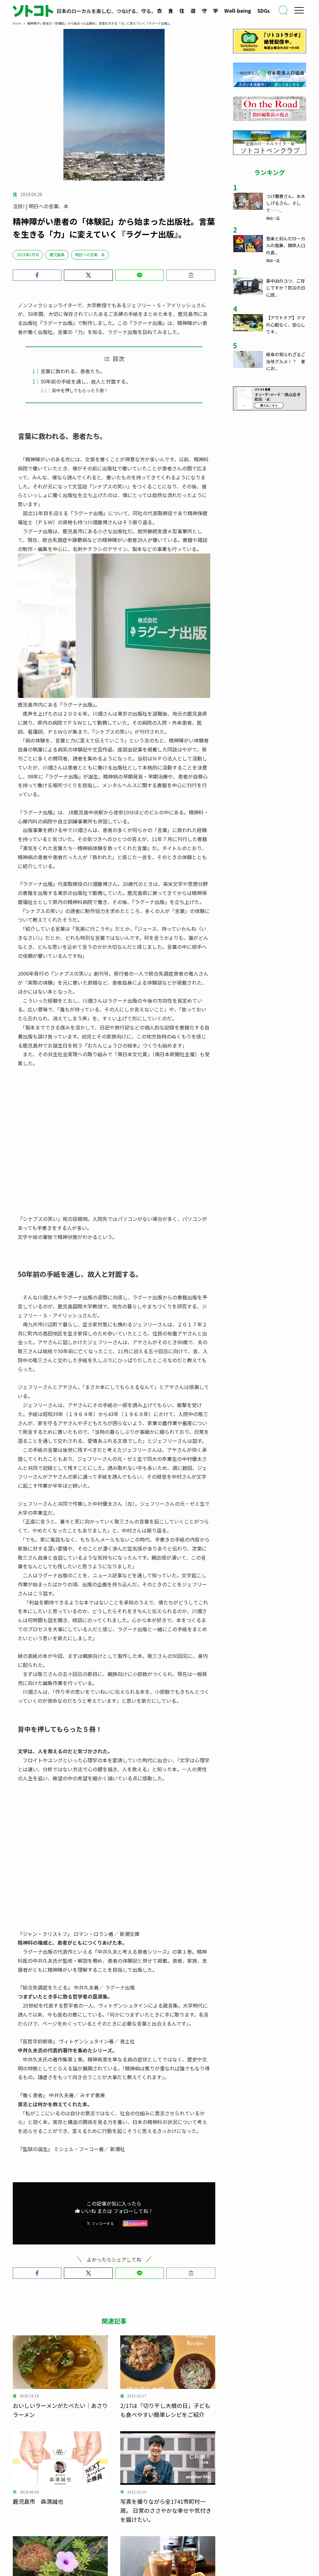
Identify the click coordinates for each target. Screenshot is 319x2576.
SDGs (264, 11)
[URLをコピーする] (191, 275)
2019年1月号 (28, 254)
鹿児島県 (57, 254)
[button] (37, 275)
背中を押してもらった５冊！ (80, 390)
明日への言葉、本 (90, 254)
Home (17, 23)
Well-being (238, 11)
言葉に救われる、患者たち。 (73, 371)
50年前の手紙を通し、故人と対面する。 (86, 381)
